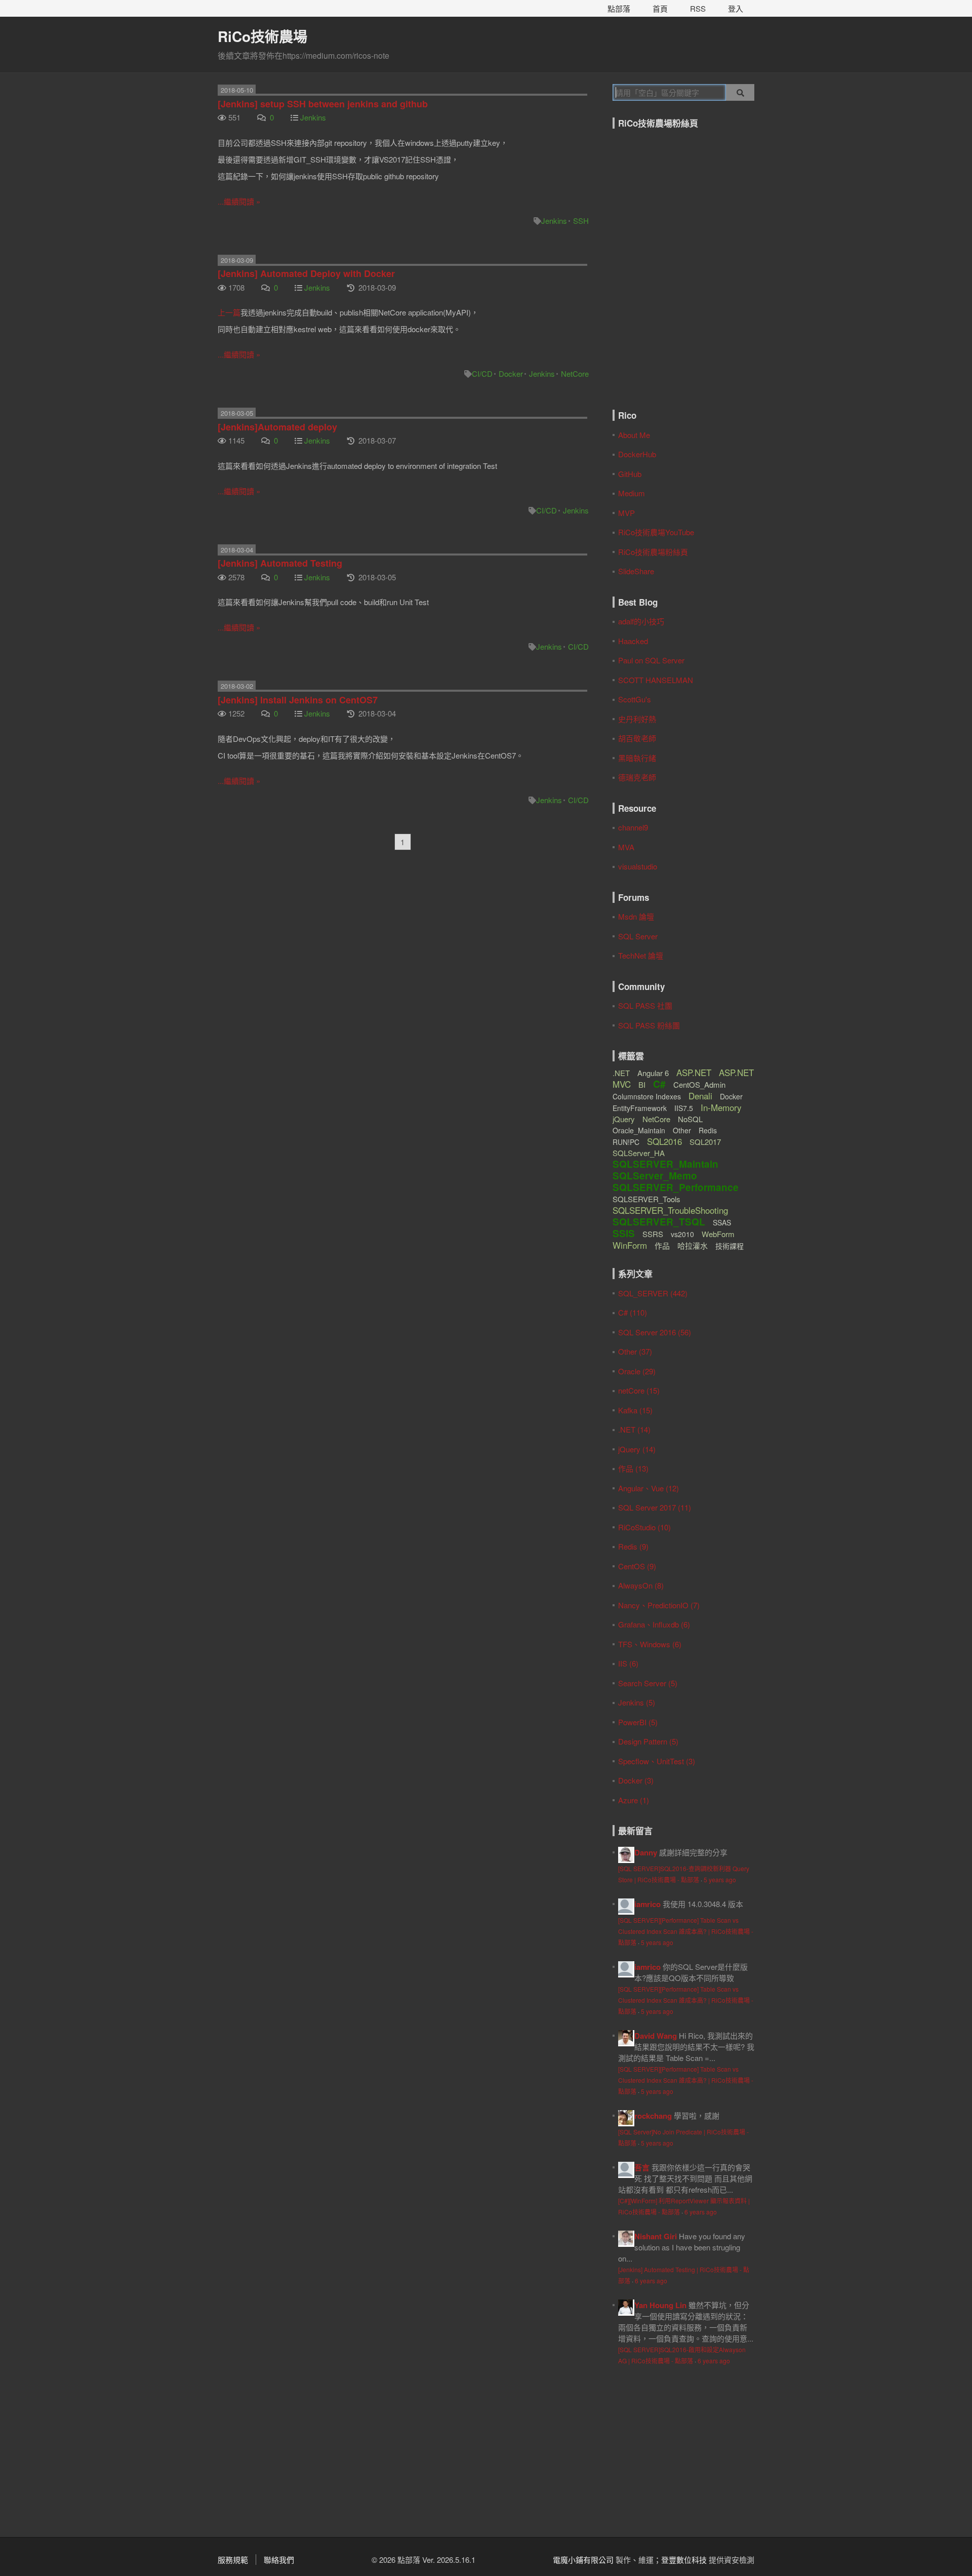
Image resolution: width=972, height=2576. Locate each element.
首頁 (660, 8)
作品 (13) (633, 1468)
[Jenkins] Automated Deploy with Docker (306, 273)
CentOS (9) (637, 1566)
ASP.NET (694, 1072)
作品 (662, 1245)
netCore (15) (639, 1390)
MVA (626, 847)
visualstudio (638, 866)
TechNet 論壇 (644, 955)
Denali (700, 1096)
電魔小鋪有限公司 (583, 2560)
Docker (511, 373)
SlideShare (636, 571)
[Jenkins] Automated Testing (280, 563)
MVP (626, 513)
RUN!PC (626, 1142)
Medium (632, 493)
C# (659, 1084)
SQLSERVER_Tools (646, 1199)
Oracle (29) (637, 1371)
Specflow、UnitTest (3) (657, 1761)
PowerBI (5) (638, 1722)
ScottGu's (635, 699)
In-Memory (721, 1107)
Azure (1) (634, 1800)
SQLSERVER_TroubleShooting (670, 1210)
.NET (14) (634, 1429)
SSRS (653, 1234)
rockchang (653, 2116)
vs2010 (682, 1234)
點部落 (619, 8)
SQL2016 (664, 1141)
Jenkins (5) (637, 1702)
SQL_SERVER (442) (653, 1293)
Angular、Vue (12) (649, 1488)
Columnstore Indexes (647, 1096)
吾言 (642, 2167)
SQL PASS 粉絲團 (649, 1025)
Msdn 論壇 (636, 916)
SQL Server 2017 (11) (655, 1507)
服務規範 (233, 2560)
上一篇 (229, 312)
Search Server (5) (648, 1683)
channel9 (633, 827)
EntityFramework (640, 1108)
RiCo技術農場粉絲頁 (653, 552)
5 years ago (720, 1879)
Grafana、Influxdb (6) (654, 1624)
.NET (621, 1073)
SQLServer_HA (639, 1153)
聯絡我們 (279, 2560)
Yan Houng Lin (660, 2305)
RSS (698, 8)
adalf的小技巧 (641, 621)
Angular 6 (653, 1073)
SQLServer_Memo (655, 1176)
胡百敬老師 (637, 738)
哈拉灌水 (693, 1245)
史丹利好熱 (637, 719)
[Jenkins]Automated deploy (277, 427)
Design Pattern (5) (648, 1741)
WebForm (718, 1234)
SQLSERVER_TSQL (659, 1222)
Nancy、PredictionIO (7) (659, 1605)
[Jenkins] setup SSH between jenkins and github (323, 104)
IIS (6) (628, 1663)
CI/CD (482, 373)
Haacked (633, 641)
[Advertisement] (676, 2449)
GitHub (630, 474)
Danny (646, 1852)
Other (682, 1130)
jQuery (624, 1119)
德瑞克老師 (637, 777)
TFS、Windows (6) (650, 1644)
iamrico (647, 1904)
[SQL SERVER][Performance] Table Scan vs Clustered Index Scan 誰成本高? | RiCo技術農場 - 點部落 (686, 1931)
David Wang (656, 2036)
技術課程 (730, 1246)
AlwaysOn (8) (641, 1585)
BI (642, 1084)
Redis (708, 1130)
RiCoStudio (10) (644, 1527)
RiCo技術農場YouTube (656, 532)
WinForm (630, 1245)
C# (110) (633, 1312)
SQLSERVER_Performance (676, 1187)
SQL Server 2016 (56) (655, 1332)
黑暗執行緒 (637, 758)
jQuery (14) (637, 1449)
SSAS (722, 1222)
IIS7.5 (684, 1108)
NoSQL (690, 1119)
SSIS (624, 1233)
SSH (581, 221)
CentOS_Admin (699, 1084)
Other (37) (635, 1351)
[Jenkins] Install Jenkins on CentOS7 (298, 700)
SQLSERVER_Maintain (665, 1164)
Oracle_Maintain (639, 1130)
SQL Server (638, 936)
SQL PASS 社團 (645, 1005)
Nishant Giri (656, 2236)
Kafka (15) (635, 1410)
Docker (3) (636, 1780)
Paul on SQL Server (651, 660)
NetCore (575, 373)
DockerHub (637, 454)
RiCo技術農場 (262, 36)
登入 (736, 8)
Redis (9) (633, 1546)
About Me (634, 435)
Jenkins (313, 117)
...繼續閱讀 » (239, 201)
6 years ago (701, 2212)
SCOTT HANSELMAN (656, 680)
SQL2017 (705, 1142)
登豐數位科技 (684, 2560)
